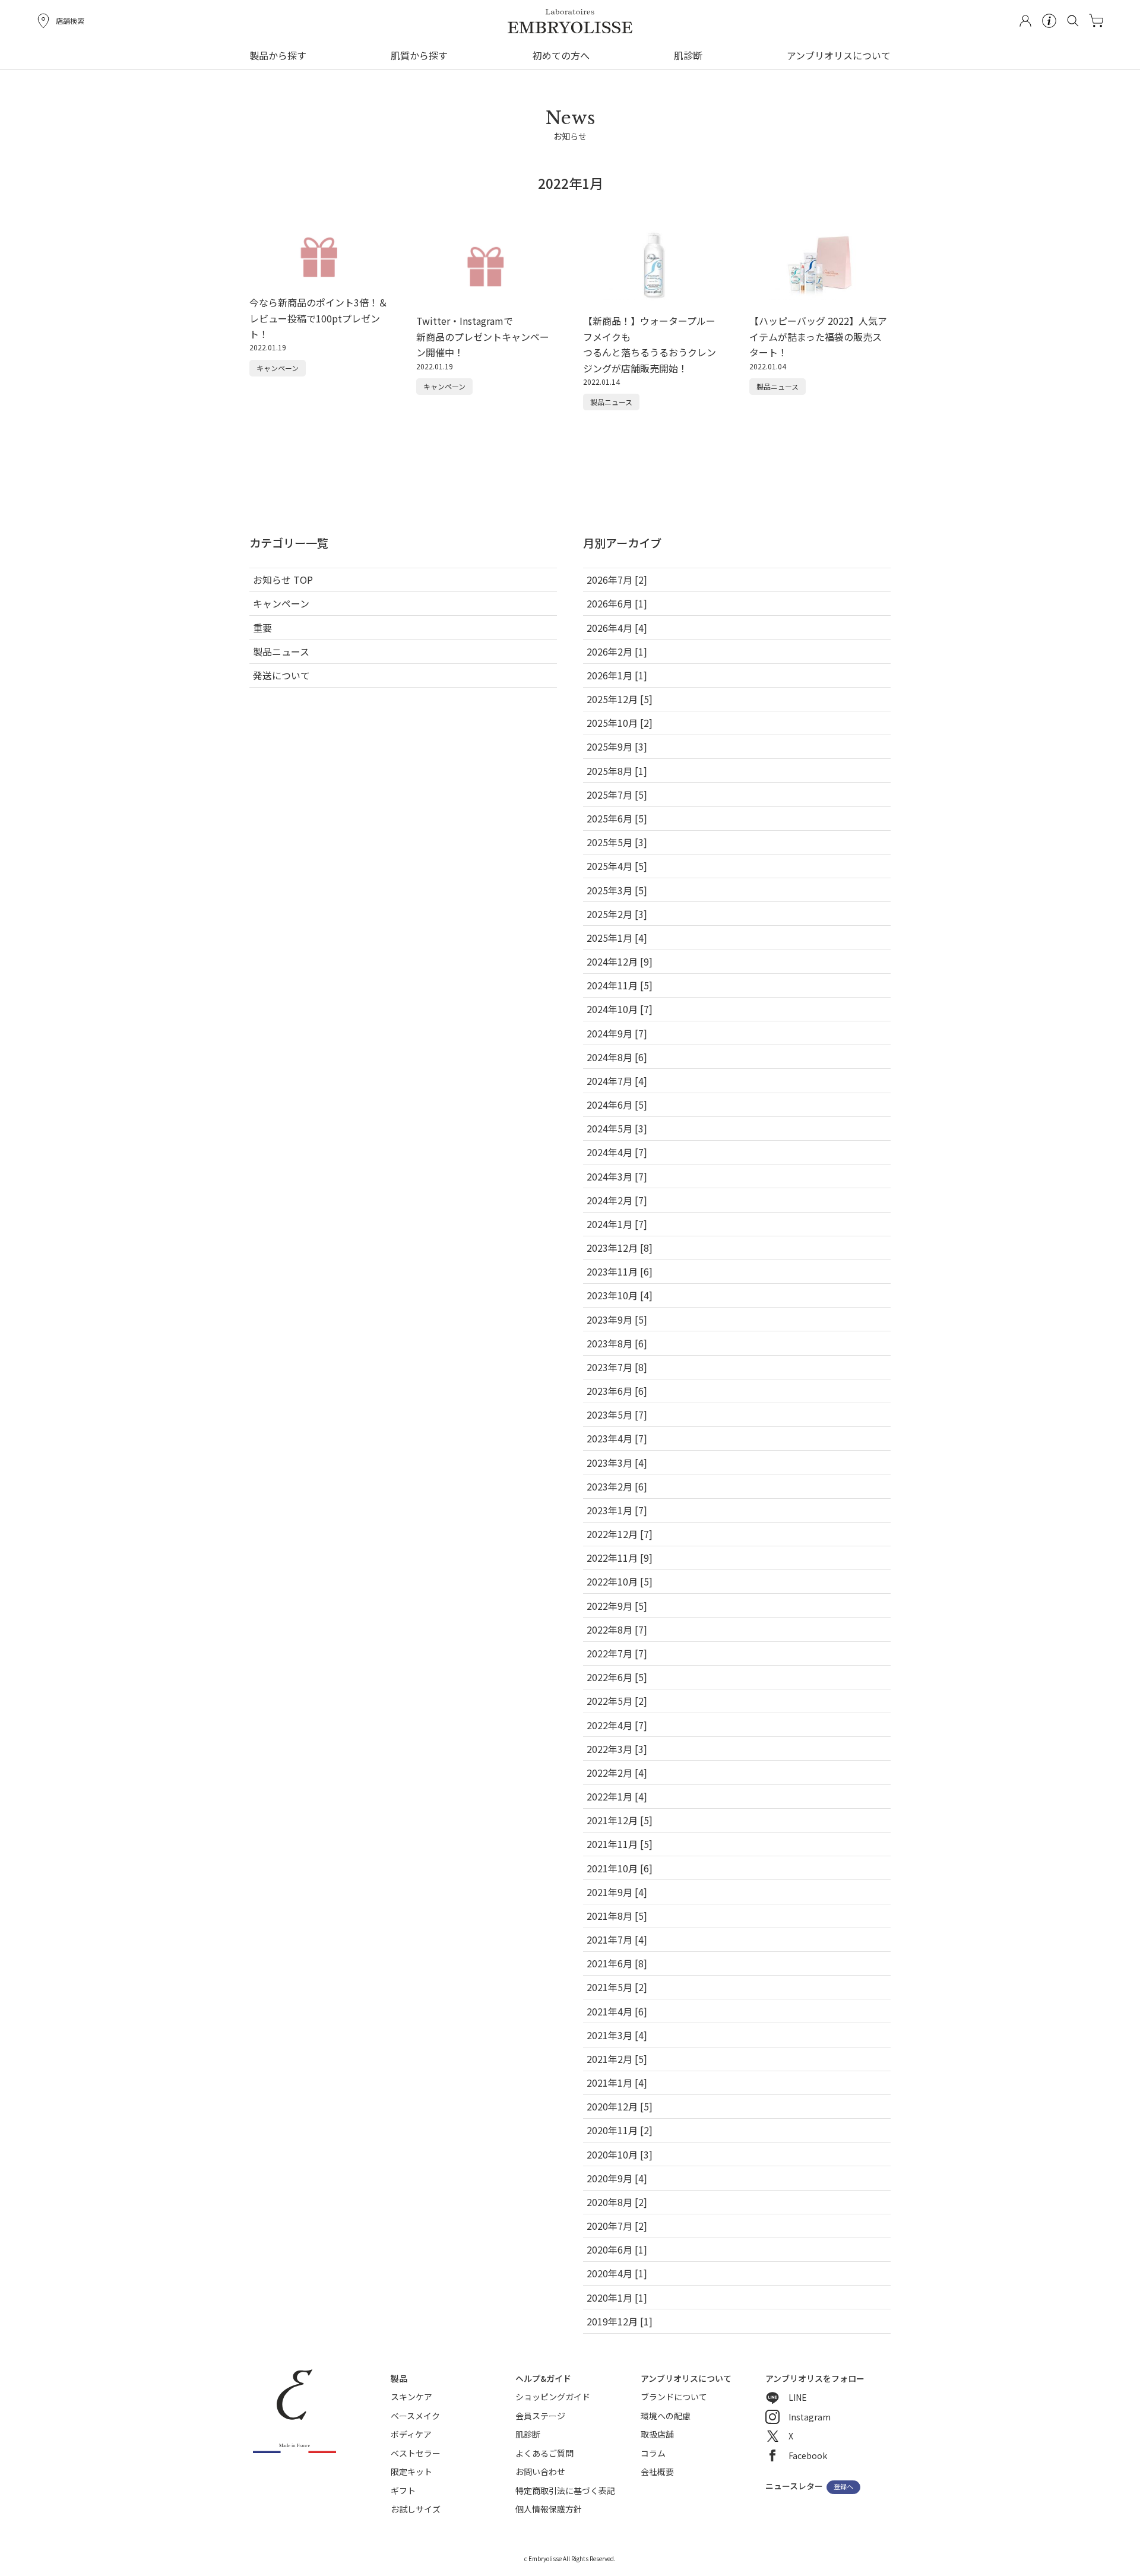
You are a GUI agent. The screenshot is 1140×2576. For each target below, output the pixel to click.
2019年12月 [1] (620, 2321)
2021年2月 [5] (617, 2059)
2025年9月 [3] (617, 746)
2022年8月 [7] (617, 1629)
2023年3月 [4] (617, 1463)
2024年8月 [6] (617, 1057)
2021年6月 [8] (617, 1963)
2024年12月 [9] (620, 961)
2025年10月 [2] (620, 723)
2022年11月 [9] (620, 1558)
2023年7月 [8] (617, 1367)
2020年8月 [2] (617, 2202)
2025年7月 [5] (617, 795)
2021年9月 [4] (617, 1892)
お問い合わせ (540, 2471)
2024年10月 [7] (620, 1009)
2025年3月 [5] (617, 890)
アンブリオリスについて (839, 55)
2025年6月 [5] (617, 818)
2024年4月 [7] (617, 1152)
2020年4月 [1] (617, 2273)
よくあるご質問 (544, 2453)
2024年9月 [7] (617, 1033)
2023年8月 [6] (617, 1343)
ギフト (403, 2490)
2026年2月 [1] (617, 651)
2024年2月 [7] (617, 1200)
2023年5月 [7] (617, 1414)
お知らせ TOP (283, 580)
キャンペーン (281, 603)
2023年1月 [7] (617, 1510)
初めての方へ (561, 55)
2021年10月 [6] (620, 1868)
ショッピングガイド (553, 2397)
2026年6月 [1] (617, 603)
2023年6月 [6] (617, 1391)
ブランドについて (674, 2397)
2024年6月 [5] (617, 1105)
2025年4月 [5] (617, 866)
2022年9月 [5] (617, 1606)
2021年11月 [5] (620, 1844)
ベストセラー (416, 2453)
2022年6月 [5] (617, 1677)
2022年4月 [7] (617, 1725)
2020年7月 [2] (617, 2226)
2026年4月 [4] (617, 628)
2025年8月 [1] (617, 771)
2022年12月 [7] (620, 1534)
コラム (653, 2453)
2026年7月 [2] (617, 580)
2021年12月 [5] (620, 1820)
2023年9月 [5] (617, 1319)
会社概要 (657, 2471)
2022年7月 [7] (617, 1653)
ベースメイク (415, 2416)
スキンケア (411, 2397)
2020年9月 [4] (617, 2178)
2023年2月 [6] (617, 1486)
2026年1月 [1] (617, 675)
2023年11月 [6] (620, 1271)
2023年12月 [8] (620, 1248)
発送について (281, 675)
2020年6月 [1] (617, 2249)
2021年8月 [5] (617, 1916)
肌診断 (688, 55)
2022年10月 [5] (620, 1581)
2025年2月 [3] (617, 914)
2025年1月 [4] (617, 938)
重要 (262, 628)
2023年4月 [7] (617, 1438)
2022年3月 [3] (617, 1749)
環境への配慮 (666, 2416)
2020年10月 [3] (620, 2154)
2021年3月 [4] (617, 2035)
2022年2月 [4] (617, 1773)
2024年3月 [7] (617, 1176)
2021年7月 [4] (617, 1939)
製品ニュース (281, 651)
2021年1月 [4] (617, 2083)
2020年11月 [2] (620, 2130)
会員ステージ (540, 2416)
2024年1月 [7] (617, 1224)
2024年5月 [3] (617, 1128)
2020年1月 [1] (617, 2297)
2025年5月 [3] (617, 842)
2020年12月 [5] (620, 2106)
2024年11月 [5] (620, 985)
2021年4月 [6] (617, 2011)
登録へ (843, 2487)
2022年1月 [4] (617, 1796)
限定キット (411, 2471)
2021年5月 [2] (617, 1987)
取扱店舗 (657, 2434)
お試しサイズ (416, 2509)
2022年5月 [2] (617, 1701)
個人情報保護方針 (549, 2509)
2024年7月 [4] (617, 1081)
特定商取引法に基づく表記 (565, 2490)
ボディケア (411, 2434)
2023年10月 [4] (620, 1295)
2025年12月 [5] (620, 699)
